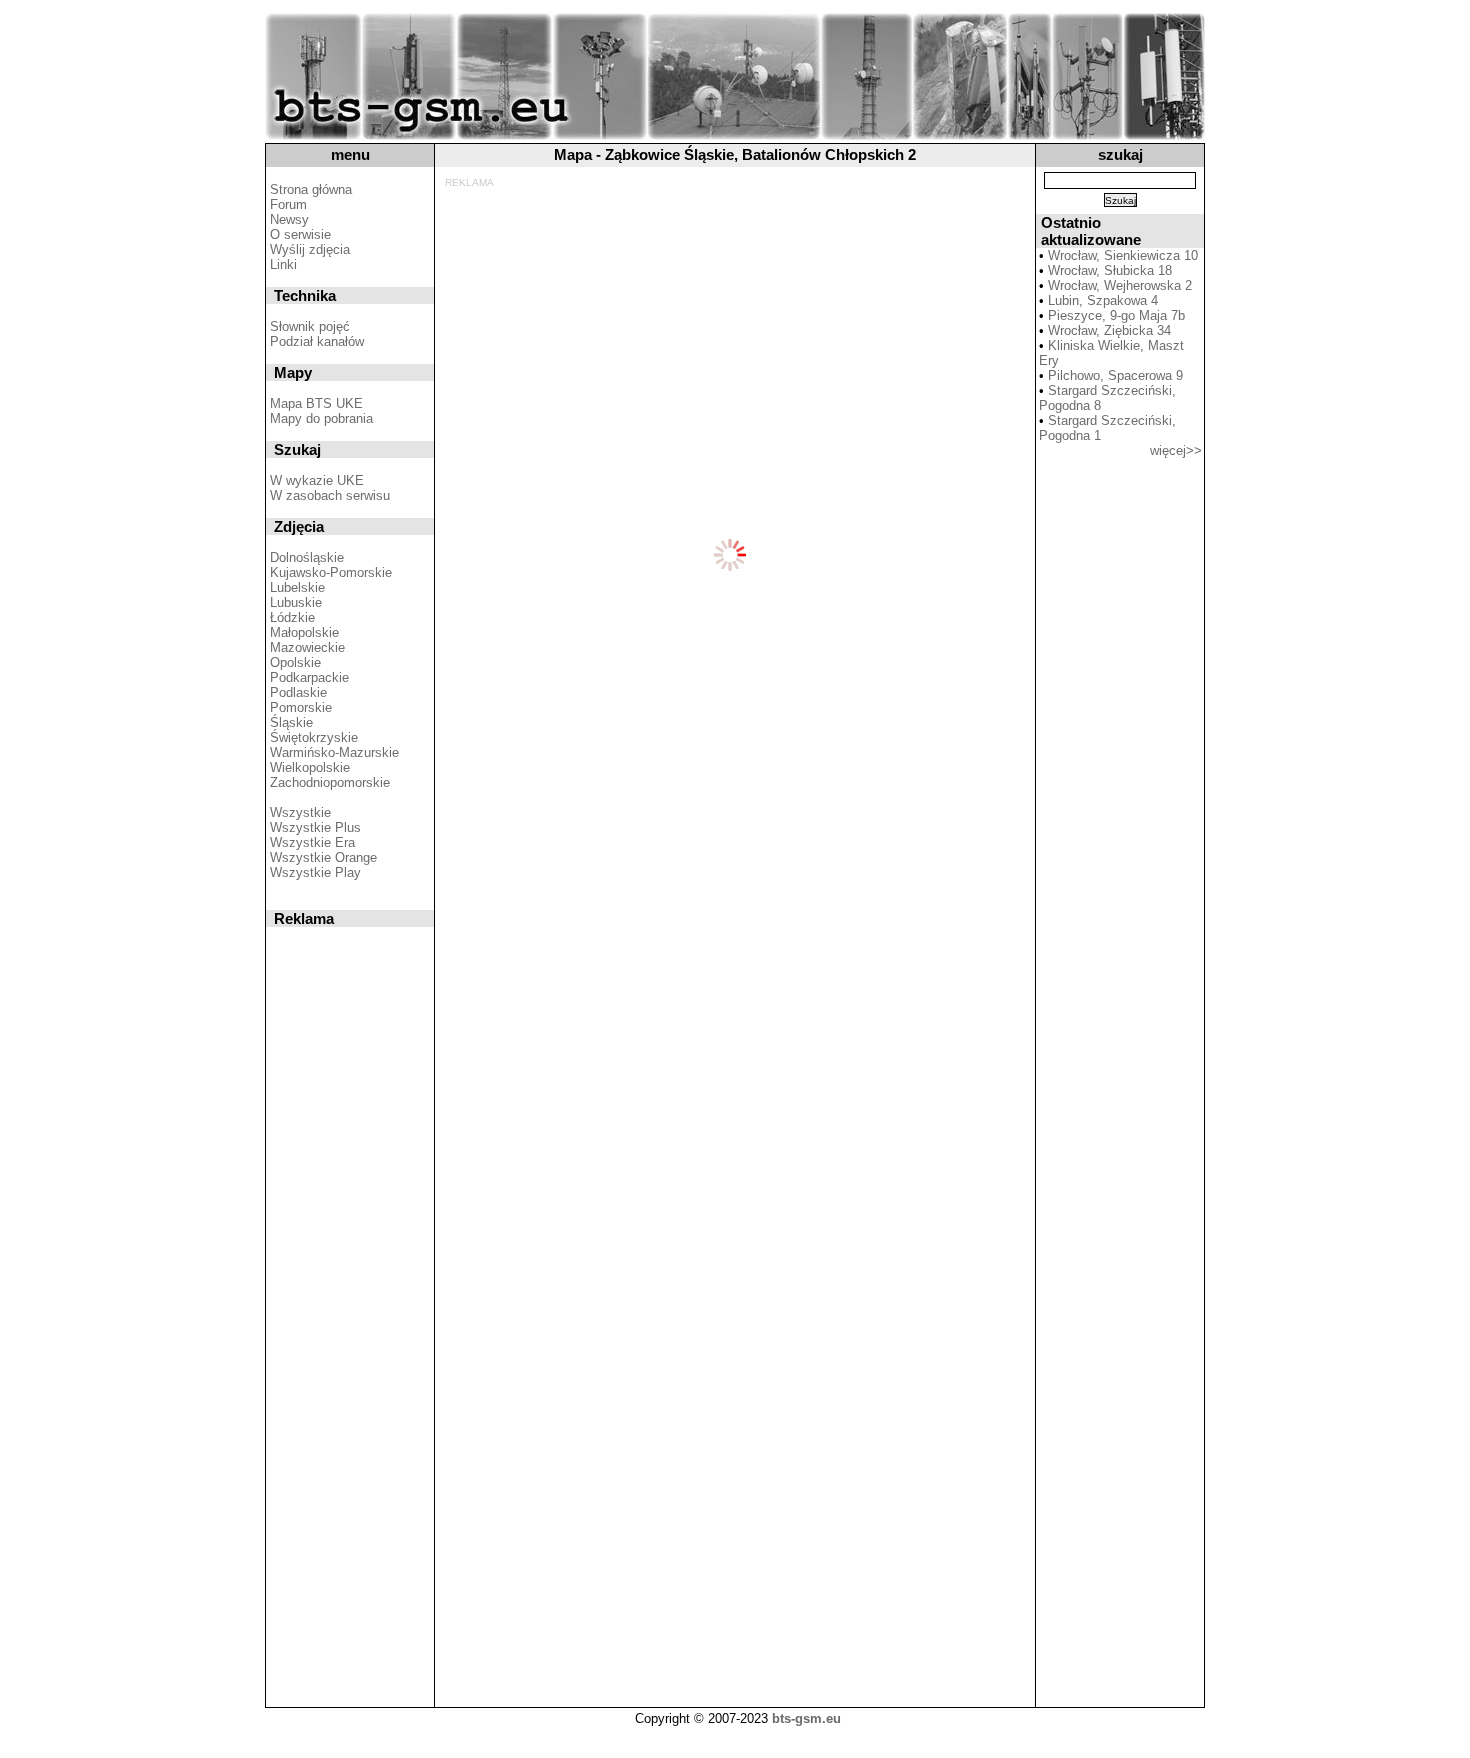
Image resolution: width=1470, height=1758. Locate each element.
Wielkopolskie (310, 767)
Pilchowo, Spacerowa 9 (1115, 375)
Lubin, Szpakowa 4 (1103, 300)
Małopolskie (304, 632)
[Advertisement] (731, 233)
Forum (288, 204)
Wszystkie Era (312, 842)
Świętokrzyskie (314, 737)
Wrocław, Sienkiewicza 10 (1123, 255)
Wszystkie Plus (315, 827)
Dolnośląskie (307, 557)
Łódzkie (292, 617)
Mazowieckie (307, 647)
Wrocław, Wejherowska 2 (1120, 285)
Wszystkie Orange (323, 857)
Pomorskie (301, 707)
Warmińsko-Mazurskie (334, 752)
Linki (283, 264)
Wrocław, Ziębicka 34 (1109, 330)
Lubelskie (297, 587)
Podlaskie (298, 692)
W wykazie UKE (317, 480)
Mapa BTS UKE (316, 403)
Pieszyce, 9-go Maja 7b (1116, 315)
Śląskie (291, 722)
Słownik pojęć (310, 326)
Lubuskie (296, 602)
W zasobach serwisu (330, 495)
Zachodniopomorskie (330, 782)
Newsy (289, 219)
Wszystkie (300, 812)
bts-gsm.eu (806, 1718)
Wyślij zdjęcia (310, 249)
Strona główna (311, 189)
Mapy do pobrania (321, 418)
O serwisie (300, 234)
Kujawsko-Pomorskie (331, 572)
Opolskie (295, 662)
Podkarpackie (309, 677)
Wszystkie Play (315, 872)
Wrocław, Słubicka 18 (1110, 270)
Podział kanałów (317, 341)
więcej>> (1176, 450)
